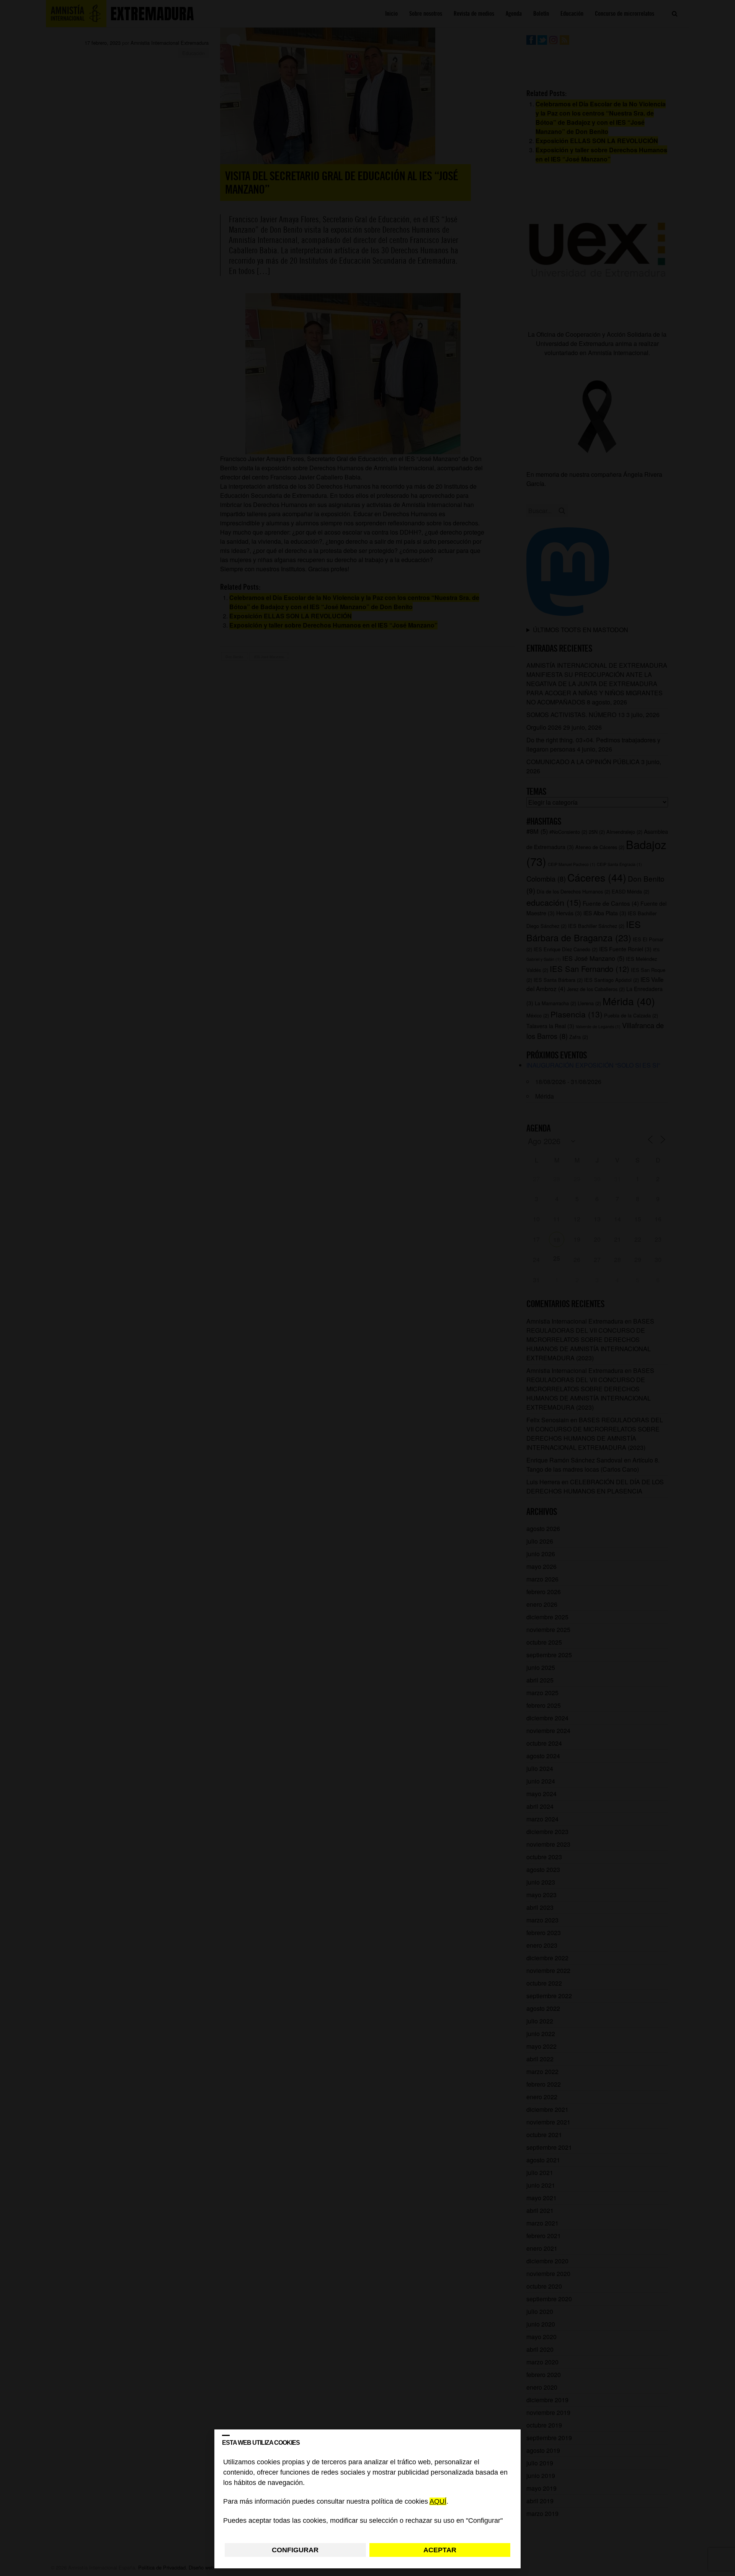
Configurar (295, 2550)
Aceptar (440, 2550)
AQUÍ (438, 2502)
